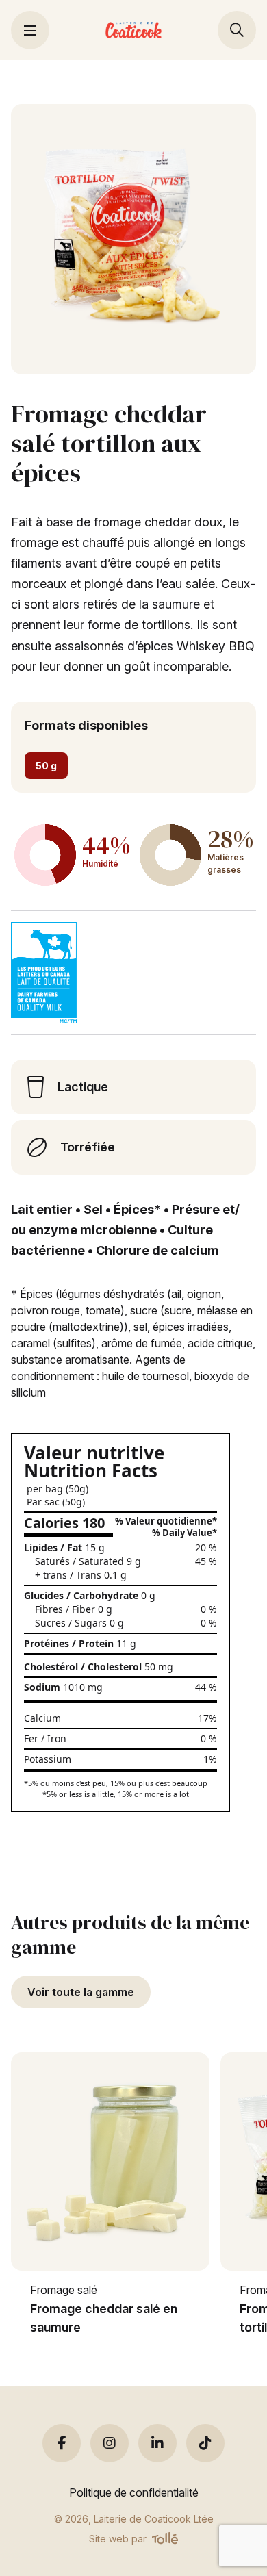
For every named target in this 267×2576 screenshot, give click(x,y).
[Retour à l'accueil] (134, 30)
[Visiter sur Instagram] (110, 2443)
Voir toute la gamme (81, 1992)
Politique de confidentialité (134, 2492)
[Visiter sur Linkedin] (157, 2443)
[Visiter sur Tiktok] (205, 2443)
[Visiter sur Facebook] (62, 2443)
